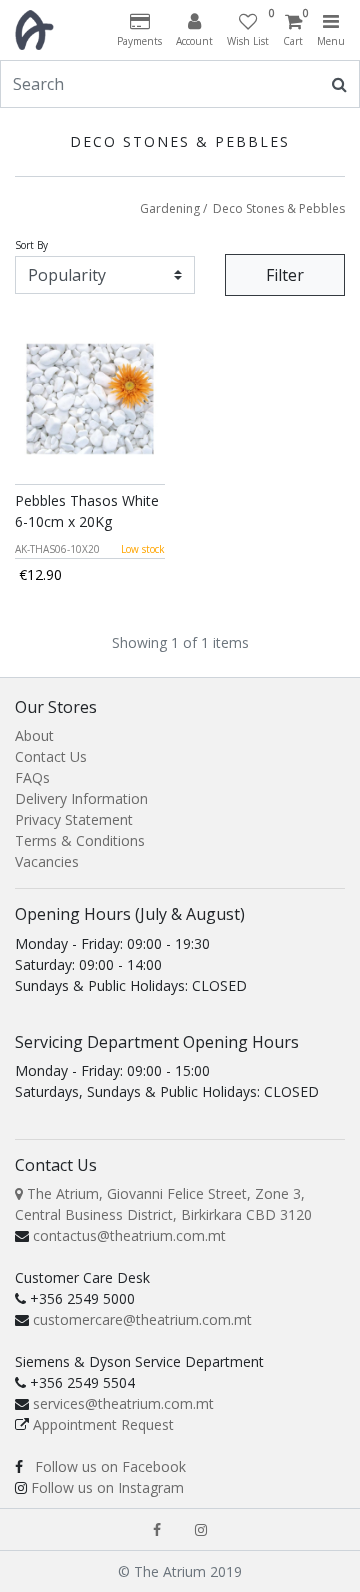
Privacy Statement (74, 819)
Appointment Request (103, 1424)
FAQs (32, 777)
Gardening (170, 208)
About (34, 735)
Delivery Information (81, 798)
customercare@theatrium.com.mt (142, 1319)
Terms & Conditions (80, 840)
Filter (285, 275)
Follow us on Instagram (107, 1487)
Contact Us (51, 756)
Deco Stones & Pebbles (279, 208)
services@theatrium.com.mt (123, 1403)
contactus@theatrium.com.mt (129, 1235)
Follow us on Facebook (110, 1466)
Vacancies (47, 861)
